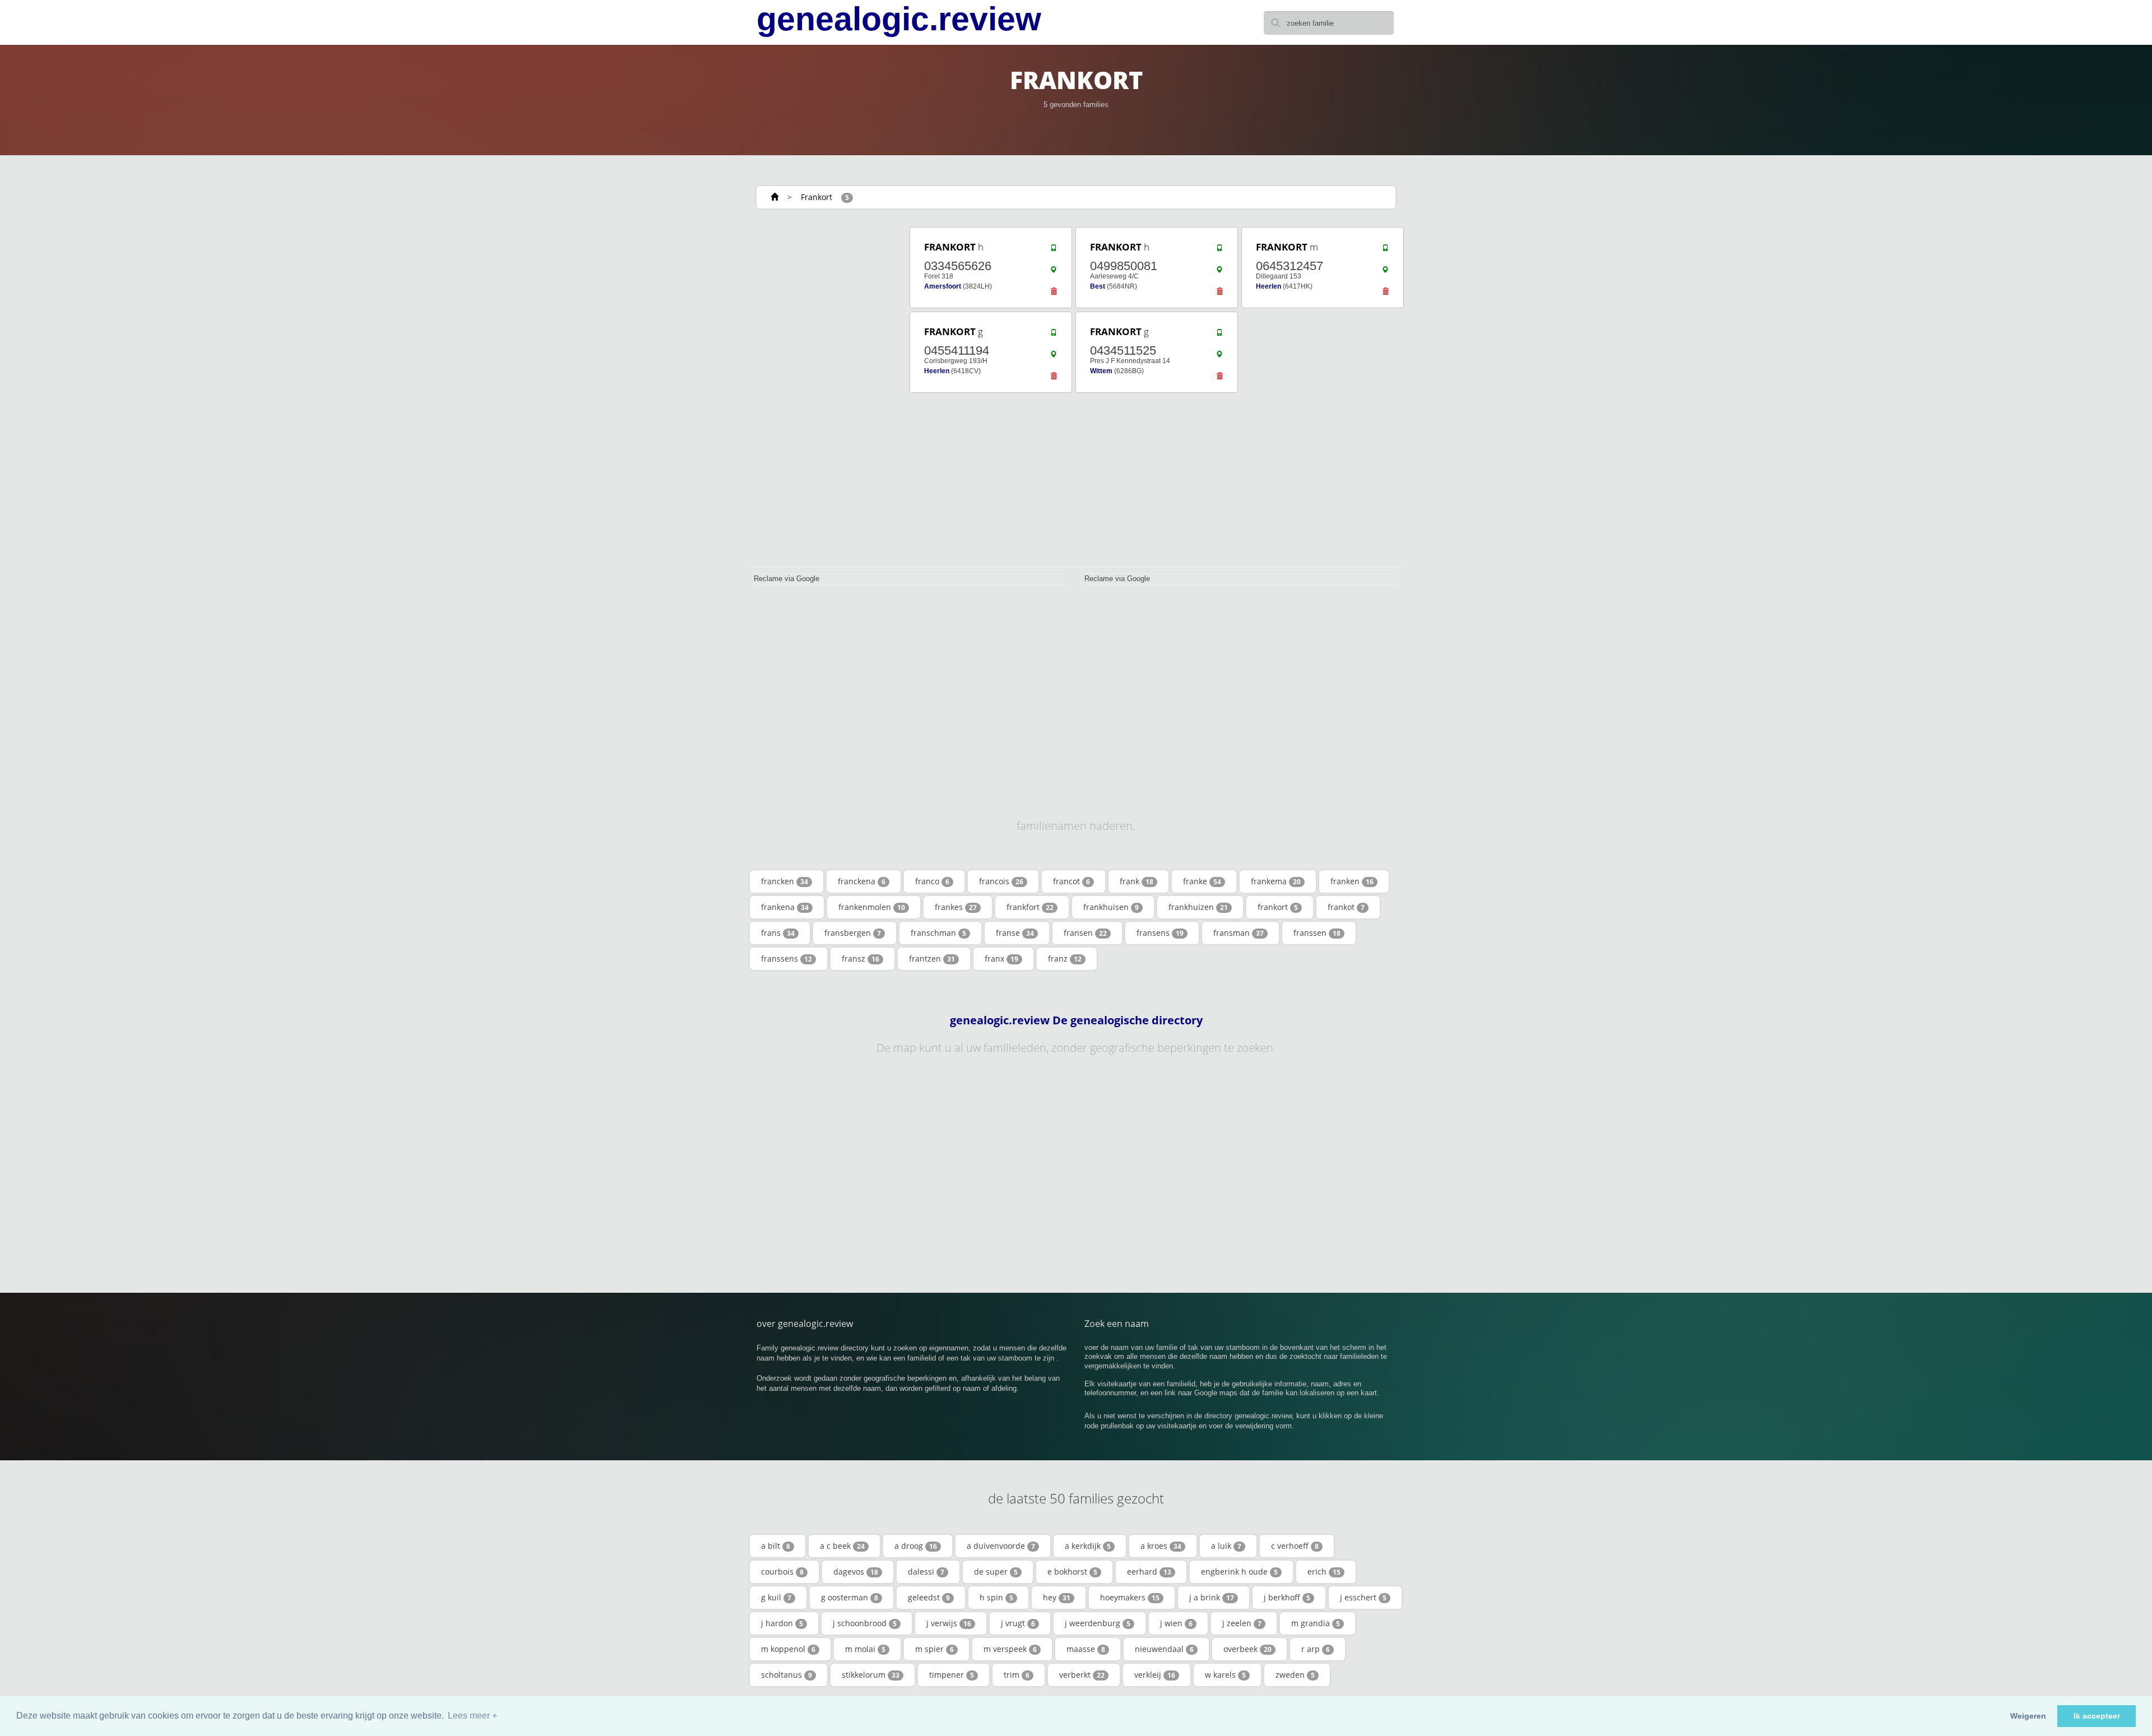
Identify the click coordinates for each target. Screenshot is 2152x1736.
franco (932, 881)
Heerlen (1269, 286)
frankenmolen (872, 907)
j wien (1176, 1623)
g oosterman (850, 1597)
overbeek (1247, 1649)
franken (1352, 881)
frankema (1276, 881)
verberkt (1082, 1675)
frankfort (1030, 907)
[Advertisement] (824, 393)
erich (1324, 1572)
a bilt (776, 1546)
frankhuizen (1198, 907)
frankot (1346, 907)
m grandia (1316, 1623)
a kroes (1161, 1546)
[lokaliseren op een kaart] (1054, 272)
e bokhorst (1072, 1572)
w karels (1225, 1675)
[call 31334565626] (1054, 250)
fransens (1160, 933)
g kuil (776, 1597)
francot (1072, 881)
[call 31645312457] (1385, 250)
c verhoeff (1295, 1546)
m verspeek (1010, 1649)
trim (1017, 1675)
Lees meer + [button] (472, 1716)
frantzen (932, 958)
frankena (785, 907)
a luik (1226, 1546)
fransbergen (853, 933)
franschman (938, 933)
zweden (1295, 1675)
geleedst (929, 1597)
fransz (861, 958)
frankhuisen (1111, 907)
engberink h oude (1239, 1572)
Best (1098, 286)
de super (996, 1572)
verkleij (1155, 1675)
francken (785, 881)
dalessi (926, 1572)
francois (1001, 881)
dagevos (856, 1572)
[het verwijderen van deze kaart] (1054, 294)
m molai (865, 1649)
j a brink (1212, 1597)
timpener (952, 1675)
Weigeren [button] (2028, 1716)
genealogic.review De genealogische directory (1076, 1020)
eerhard (1149, 1572)
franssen (1317, 933)
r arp (1316, 1649)
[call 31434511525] (1219, 335)
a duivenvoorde (1001, 1546)
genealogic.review (899, 19)
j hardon (782, 1623)
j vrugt (1018, 1623)
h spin (996, 1597)
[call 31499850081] (1219, 250)
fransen (1085, 933)
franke (1202, 881)
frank (1137, 881)
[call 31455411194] (1054, 335)
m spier (934, 1649)
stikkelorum (871, 1675)
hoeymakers (1130, 1597)
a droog (916, 1546)
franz (1065, 958)
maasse (1086, 1649)
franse (1015, 933)
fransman (1239, 933)
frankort (1278, 907)
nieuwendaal (1164, 1649)
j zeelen (1242, 1623)
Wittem (1101, 371)
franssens (787, 958)
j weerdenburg (1098, 1623)
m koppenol (788, 1649)
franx (1001, 958)
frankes (956, 907)
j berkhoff (1287, 1597)
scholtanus (787, 1675)
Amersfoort (943, 286)
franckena (862, 881)
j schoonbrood (865, 1623)
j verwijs (949, 1623)
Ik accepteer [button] (2097, 1716)
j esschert (1363, 1597)
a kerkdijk (1088, 1546)
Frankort (817, 197)
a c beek (842, 1546)
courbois (782, 1572)
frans (778, 933)
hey (1057, 1597)
